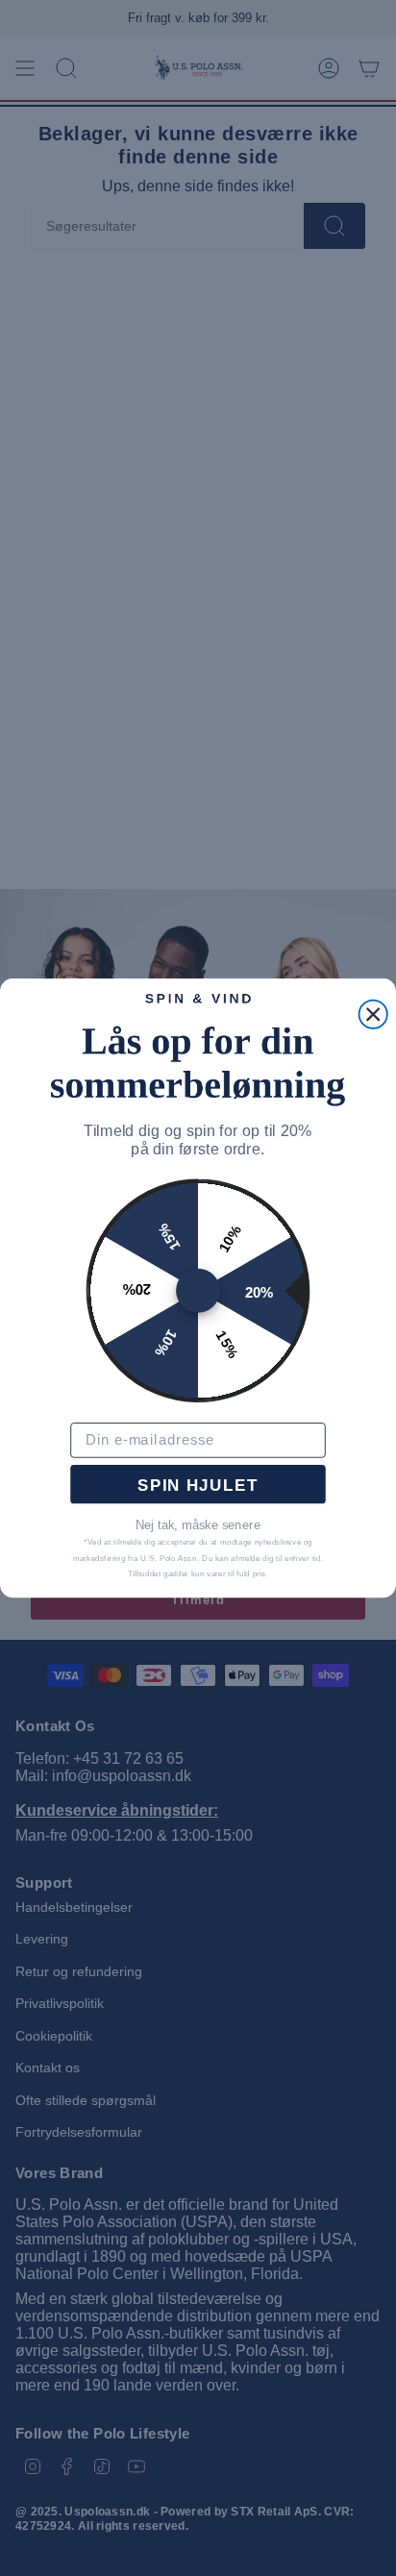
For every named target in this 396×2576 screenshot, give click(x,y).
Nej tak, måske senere (198, 1525)
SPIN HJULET (198, 1485)
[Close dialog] (373, 1014)
